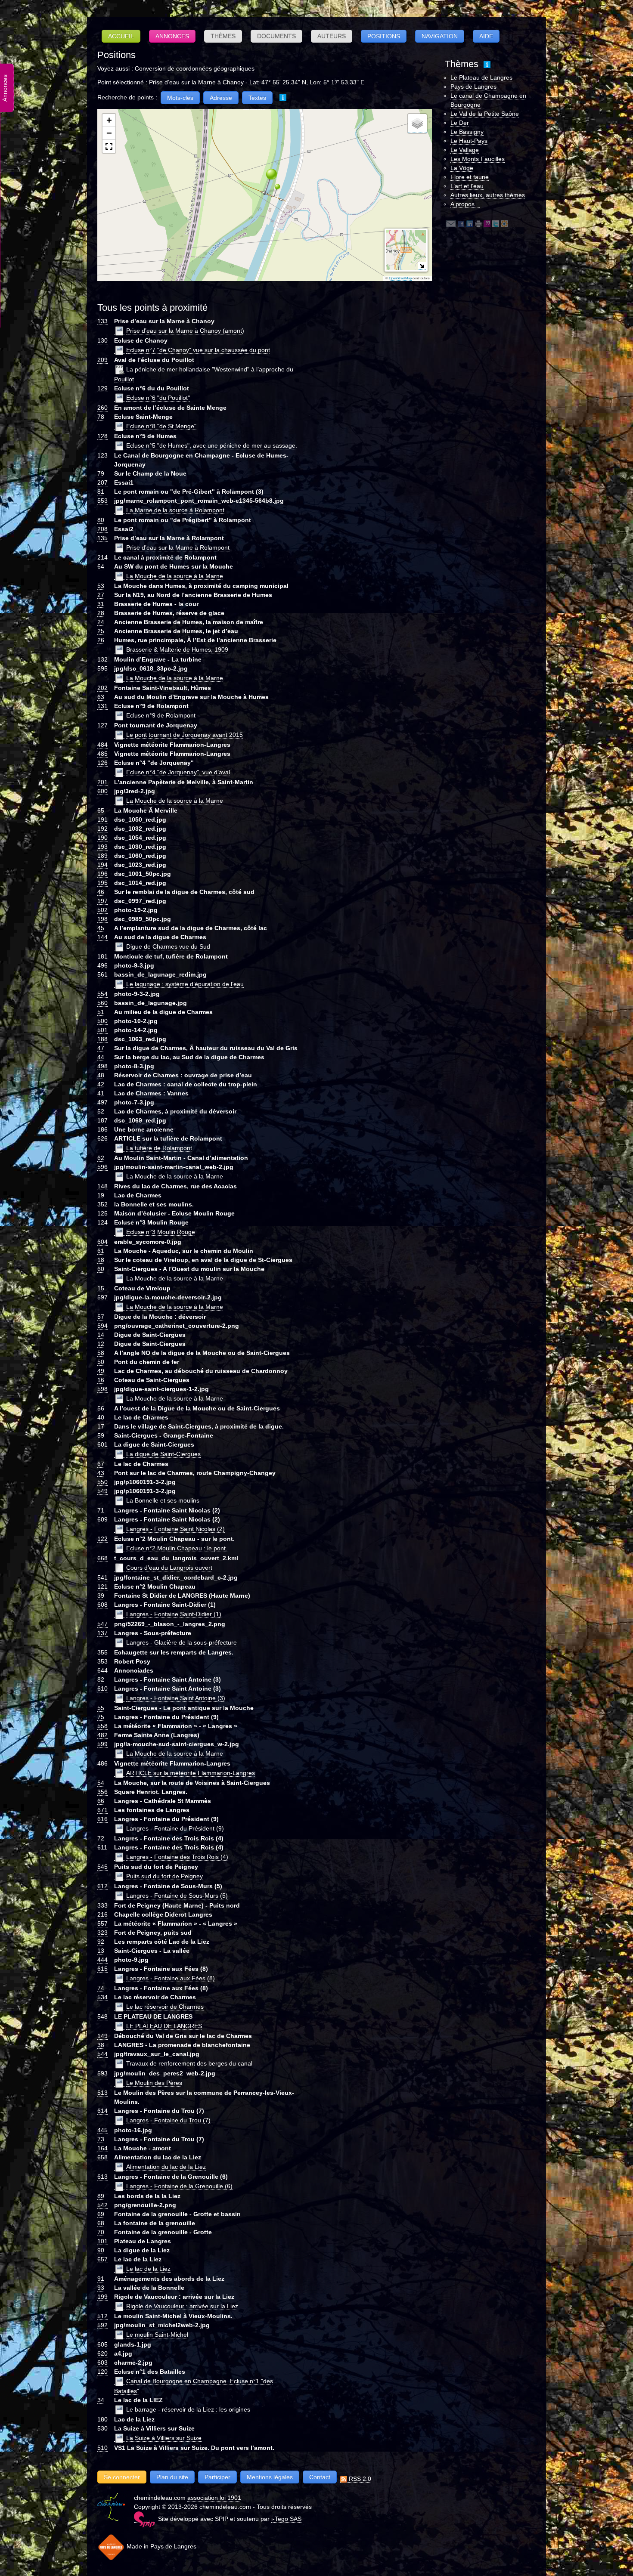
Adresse (221, 98)
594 (102, 1326)
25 (101, 631)
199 (102, 2297)
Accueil (121, 36)
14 (101, 1335)
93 (101, 2288)
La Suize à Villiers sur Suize (164, 2438)
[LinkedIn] (470, 224)
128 (102, 436)
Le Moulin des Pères (154, 2083)
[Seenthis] (487, 224)
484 (102, 745)
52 (101, 1111)
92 (101, 1942)
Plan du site (172, 2477)
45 (101, 928)
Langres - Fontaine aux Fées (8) (171, 1978)
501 (102, 1030)
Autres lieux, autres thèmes (488, 195)
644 (102, 1670)
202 (102, 688)
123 (102, 455)
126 (102, 763)
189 (102, 856)
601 (102, 1444)
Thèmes (223, 36)
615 (102, 1969)
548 (102, 2016)
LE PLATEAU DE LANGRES (164, 2026)
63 (101, 697)
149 (102, 2036)
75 (101, 1717)
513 (102, 2093)
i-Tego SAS (286, 2519)
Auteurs (332, 36)
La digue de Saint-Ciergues (163, 1454)
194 (102, 865)
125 (102, 1213)
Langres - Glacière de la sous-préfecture (182, 1642)
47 (101, 1048)
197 (102, 901)
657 (102, 2259)
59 (101, 1435)
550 (102, 1482)
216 (102, 1914)
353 (102, 1661)
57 (101, 1317)
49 (101, 1371)
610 (102, 1688)
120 (102, 2372)
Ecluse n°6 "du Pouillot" (158, 398)
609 (102, 1519)
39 (101, 1596)
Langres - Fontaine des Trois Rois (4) (177, 1857)
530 (102, 2428)
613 (102, 2177)
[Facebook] (461, 224)
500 (102, 1021)
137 (102, 1633)
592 (102, 2325)
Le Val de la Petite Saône (485, 114)
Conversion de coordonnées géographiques (195, 68)
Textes (257, 98)
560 (102, 1003)
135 (102, 538)
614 (102, 2111)
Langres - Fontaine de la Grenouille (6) (179, 2186)
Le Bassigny (467, 132)
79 (101, 473)
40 (101, 1417)
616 (102, 1819)
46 (101, 892)
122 (102, 1539)
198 (102, 919)
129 (102, 388)
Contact (320, 2477)
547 (102, 1624)
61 (101, 1251)
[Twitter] (496, 224)
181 (102, 956)
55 (101, 1708)
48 (101, 1075)
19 (101, 1195)
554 (102, 994)
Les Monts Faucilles (478, 159)
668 (102, 1558)
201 (102, 782)
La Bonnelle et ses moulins (163, 1500)
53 (101, 586)
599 (102, 1744)
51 (101, 1012)
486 (102, 1763)
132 (102, 659)
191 (102, 819)
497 (102, 1102)
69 (101, 2214)
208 (102, 529)
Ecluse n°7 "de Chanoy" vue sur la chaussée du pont (198, 350)
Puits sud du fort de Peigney (164, 1876)
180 (102, 2419)
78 (101, 417)
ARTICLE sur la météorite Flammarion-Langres (191, 1773)
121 (102, 1586)
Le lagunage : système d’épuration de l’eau (185, 984)
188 (102, 1039)
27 (101, 595)
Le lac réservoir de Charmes (165, 2007)
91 (101, 2279)
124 (102, 1222)
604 (102, 1242)
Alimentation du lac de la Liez (166, 2167)
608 (102, 1605)
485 (102, 754)
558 (102, 1726)
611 (102, 1847)
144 (102, 937)
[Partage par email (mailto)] (451, 224)
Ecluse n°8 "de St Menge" (161, 426)
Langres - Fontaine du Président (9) (175, 1828)
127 (102, 725)
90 (101, 2250)
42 (101, 1084)
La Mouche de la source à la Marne (175, 576)
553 (102, 501)
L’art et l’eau (467, 186)
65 (101, 810)
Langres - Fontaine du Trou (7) (168, 2120)
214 (102, 557)
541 (102, 1577)
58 (101, 1353)
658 (102, 2157)
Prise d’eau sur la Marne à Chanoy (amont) (185, 331)
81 (101, 492)
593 (102, 2073)
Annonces (172, 36)
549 (102, 1491)
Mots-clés (180, 98)
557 (102, 1923)
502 (102, 910)
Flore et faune (470, 177)
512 (102, 2316)
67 (101, 1464)
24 (101, 622)
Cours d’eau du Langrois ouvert (169, 1568)
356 (102, 1792)
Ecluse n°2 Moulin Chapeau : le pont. (177, 1548)
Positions (384, 36)
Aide (486, 36)
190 (102, 838)
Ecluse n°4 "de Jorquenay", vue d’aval (178, 772)
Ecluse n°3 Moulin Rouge (161, 1232)
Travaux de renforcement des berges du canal (189, 2063)
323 (102, 1933)
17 (101, 1426)
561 (102, 974)
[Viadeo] (504, 224)
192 (102, 829)
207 (102, 482)
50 (101, 1362)
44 (101, 1057)
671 (102, 1810)
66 (101, 1801)
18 (101, 1260)
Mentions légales (270, 2477)
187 (102, 1120)
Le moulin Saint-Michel (157, 2335)
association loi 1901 (214, 2498)
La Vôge (462, 168)
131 (102, 706)
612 (102, 1886)
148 (102, 1186)
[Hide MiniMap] (422, 266)
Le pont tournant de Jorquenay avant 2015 (185, 735)
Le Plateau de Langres (481, 77)
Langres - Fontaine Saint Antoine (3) (176, 1698)
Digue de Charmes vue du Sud (168, 946)
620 (102, 2353)
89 (101, 2196)
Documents (276, 36)
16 (101, 1380)
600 (102, 791)
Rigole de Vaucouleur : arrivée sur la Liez (182, 2306)
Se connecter (122, 2477)
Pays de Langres (473, 87)
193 (102, 847)
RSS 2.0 (359, 2479)
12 (101, 1344)
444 (102, 1960)
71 (101, 1510)
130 (102, 340)
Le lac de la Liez (148, 2269)
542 (102, 2205)
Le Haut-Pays (469, 141)
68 (101, 2223)
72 (101, 1838)
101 (102, 2241)
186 (102, 1129)
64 (101, 566)
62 (101, 1158)
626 (102, 1138)
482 (102, 1735)
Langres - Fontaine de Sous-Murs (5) (177, 1896)
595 (102, 668)
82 (101, 1679)
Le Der (460, 123)
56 (101, 1408)
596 (102, 1167)
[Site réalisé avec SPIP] (144, 2519)
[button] (264, 181)
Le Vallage (465, 150)
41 (101, 1093)
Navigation (440, 36)
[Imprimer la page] (478, 224)
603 (102, 2363)
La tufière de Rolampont (159, 1148)
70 (101, 2232)
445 (102, 2130)
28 (101, 613)
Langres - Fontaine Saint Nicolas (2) (175, 1529)
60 (101, 1269)
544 (102, 2054)
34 (101, 2400)
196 (102, 874)
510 (102, 2448)
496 (102, 965)
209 (102, 360)
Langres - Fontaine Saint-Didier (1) (174, 1614)
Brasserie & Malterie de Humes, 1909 (177, 649)
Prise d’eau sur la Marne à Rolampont (178, 547)
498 (102, 1066)
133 (102, 321)
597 (102, 1297)
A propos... (465, 204)
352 (102, 1204)
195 (102, 883)
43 (101, 1473)
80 (101, 520)
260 (102, 408)
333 (102, 1905)
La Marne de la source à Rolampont (175, 510)
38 (101, 2045)
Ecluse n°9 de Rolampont (161, 715)
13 (101, 1951)
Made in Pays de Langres (161, 2546)
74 (101, 1988)
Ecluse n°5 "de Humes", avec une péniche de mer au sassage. (212, 445)
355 (102, 1652)
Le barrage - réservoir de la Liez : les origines (188, 2409)
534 (102, 1997)
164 (102, 2148)
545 (102, 1867)
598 (102, 1389)
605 (102, 2344)
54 (101, 1783)
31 (101, 604)
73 (101, 2139)
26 (101, 640)
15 (101, 1288)
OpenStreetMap (400, 278)
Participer (217, 2477)
